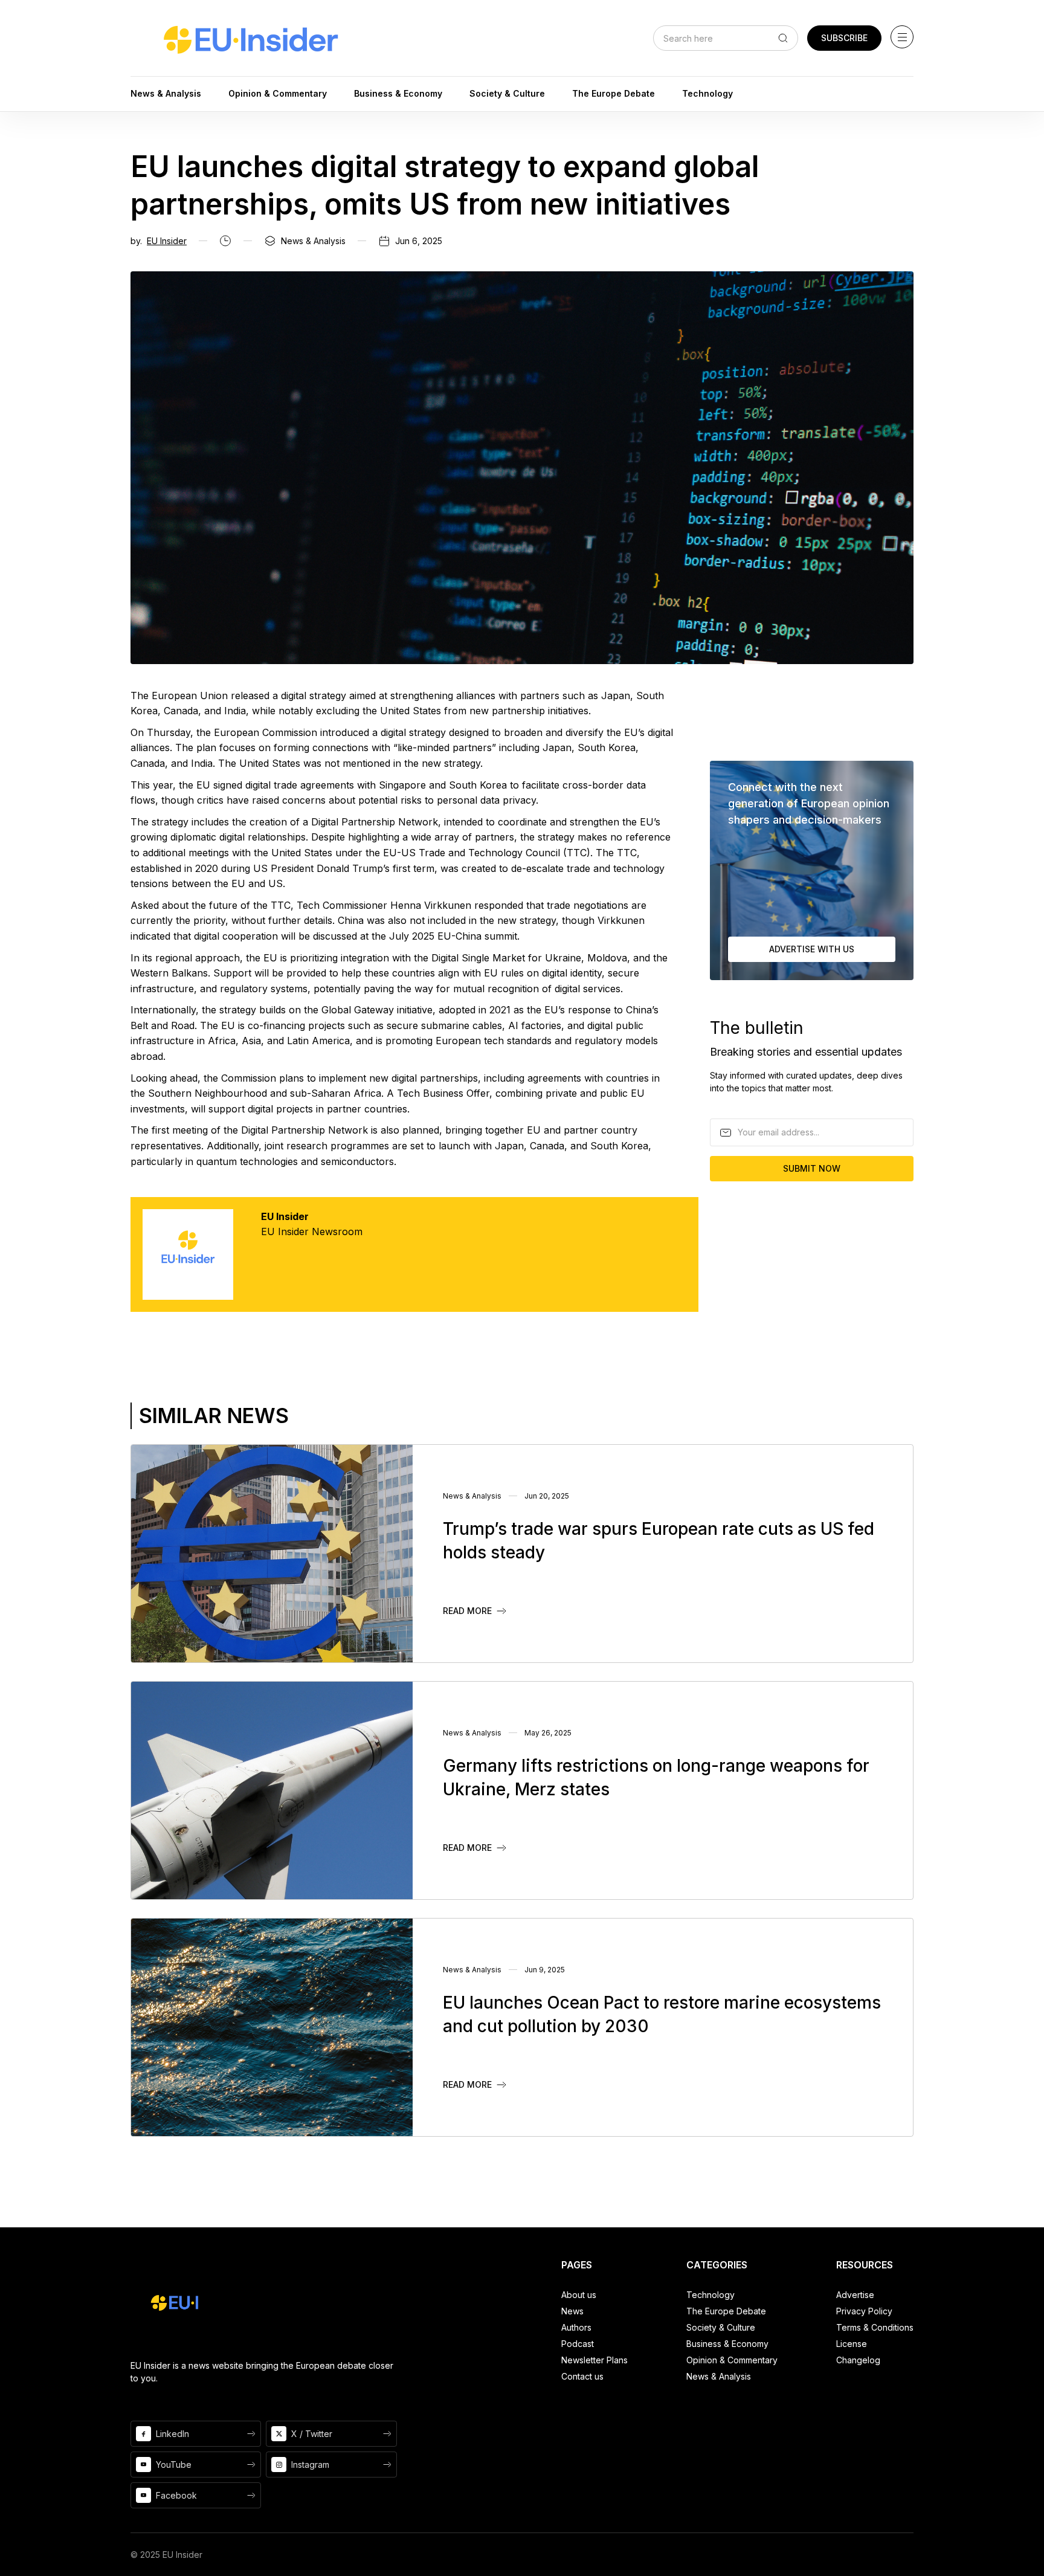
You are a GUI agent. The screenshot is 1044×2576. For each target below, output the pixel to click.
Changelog (858, 2360)
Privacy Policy (864, 2311)
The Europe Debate (726, 2311)
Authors (576, 2327)
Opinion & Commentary (732, 2360)
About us (579, 2295)
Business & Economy (727, 2344)
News (572, 2311)
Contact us (582, 2376)
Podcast (578, 2344)
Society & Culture (721, 2327)
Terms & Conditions (875, 2327)
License (852, 2344)
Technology (710, 2295)
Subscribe (844, 38)
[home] (251, 38)
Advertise (855, 2295)
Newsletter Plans (594, 2360)
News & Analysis (719, 2376)
